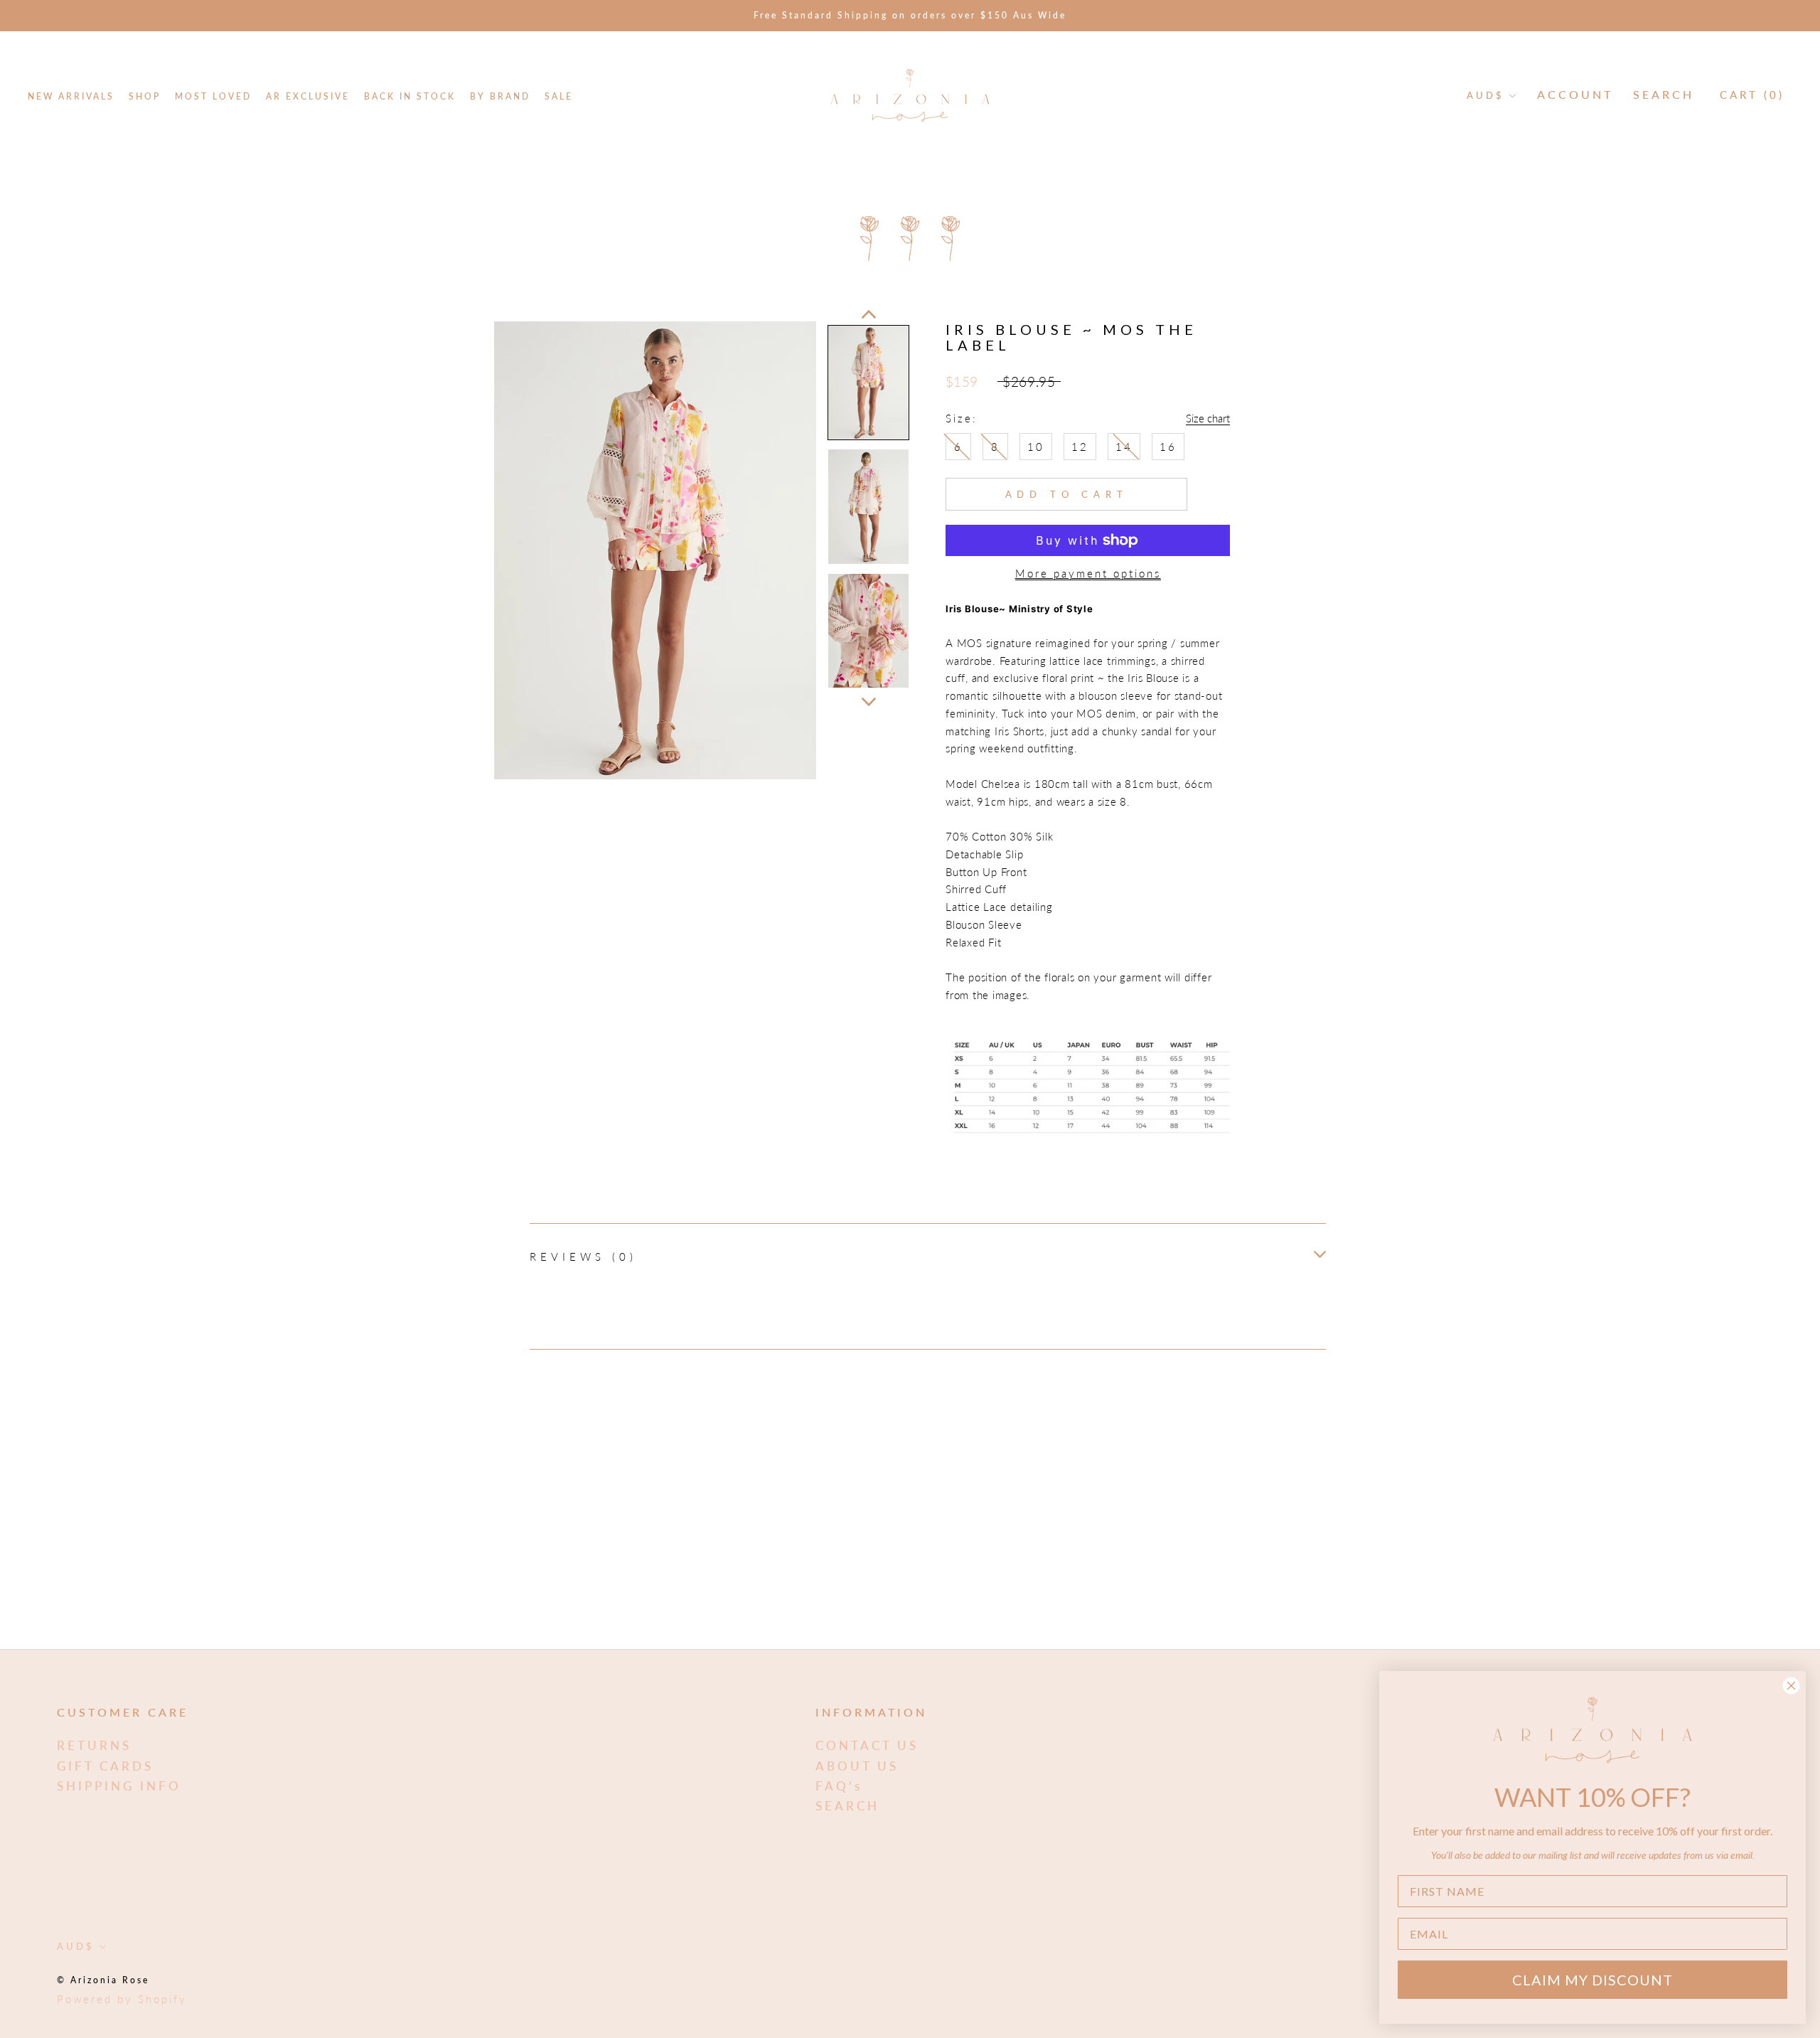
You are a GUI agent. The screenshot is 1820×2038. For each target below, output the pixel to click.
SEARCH (847, 1806)
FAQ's (839, 1786)
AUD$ (1486, 95)
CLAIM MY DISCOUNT (1592, 1980)
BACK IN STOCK (410, 96)
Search (1664, 94)
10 (1036, 447)
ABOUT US (857, 1766)
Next (869, 702)
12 (1080, 447)
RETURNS (94, 1745)
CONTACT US (867, 1745)
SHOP (145, 96)
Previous (869, 314)
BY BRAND (500, 96)
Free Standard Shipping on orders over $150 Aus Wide (910, 15)
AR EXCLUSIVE (308, 96)
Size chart (1208, 418)
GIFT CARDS (105, 1766)
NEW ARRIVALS (71, 96)
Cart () (1752, 95)
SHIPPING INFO (119, 1786)
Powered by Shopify (122, 1999)
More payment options (1088, 573)
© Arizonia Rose (103, 1980)
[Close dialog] (1791, 1686)
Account (1575, 94)
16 (1168, 447)
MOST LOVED (213, 96)
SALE (559, 96)
